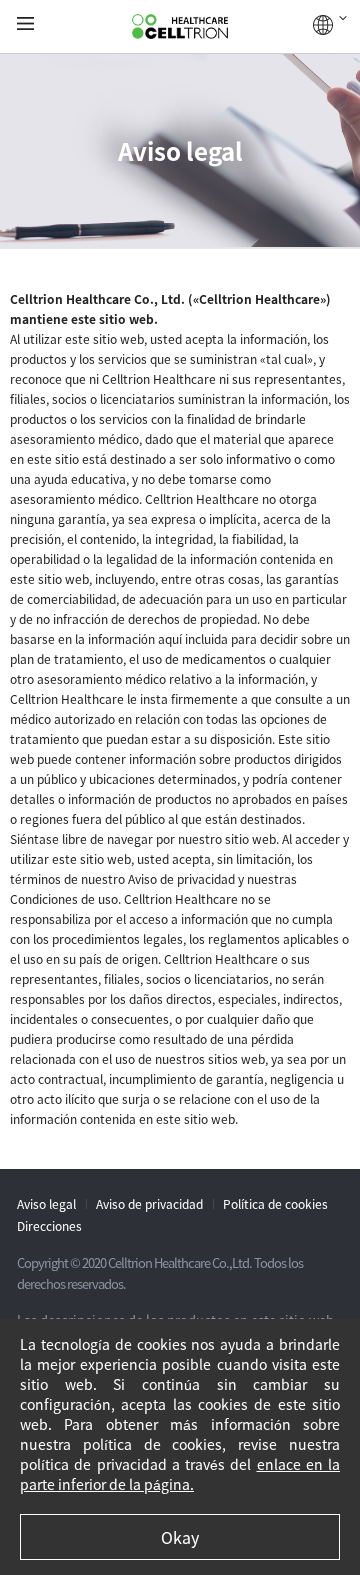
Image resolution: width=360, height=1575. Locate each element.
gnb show (25, 24)
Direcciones (49, 1226)
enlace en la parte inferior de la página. (180, 1474)
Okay (180, 1537)
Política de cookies (275, 1204)
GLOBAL (330, 25)
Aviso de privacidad (149, 1204)
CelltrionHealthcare (180, 27)
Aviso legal (46, 1204)
